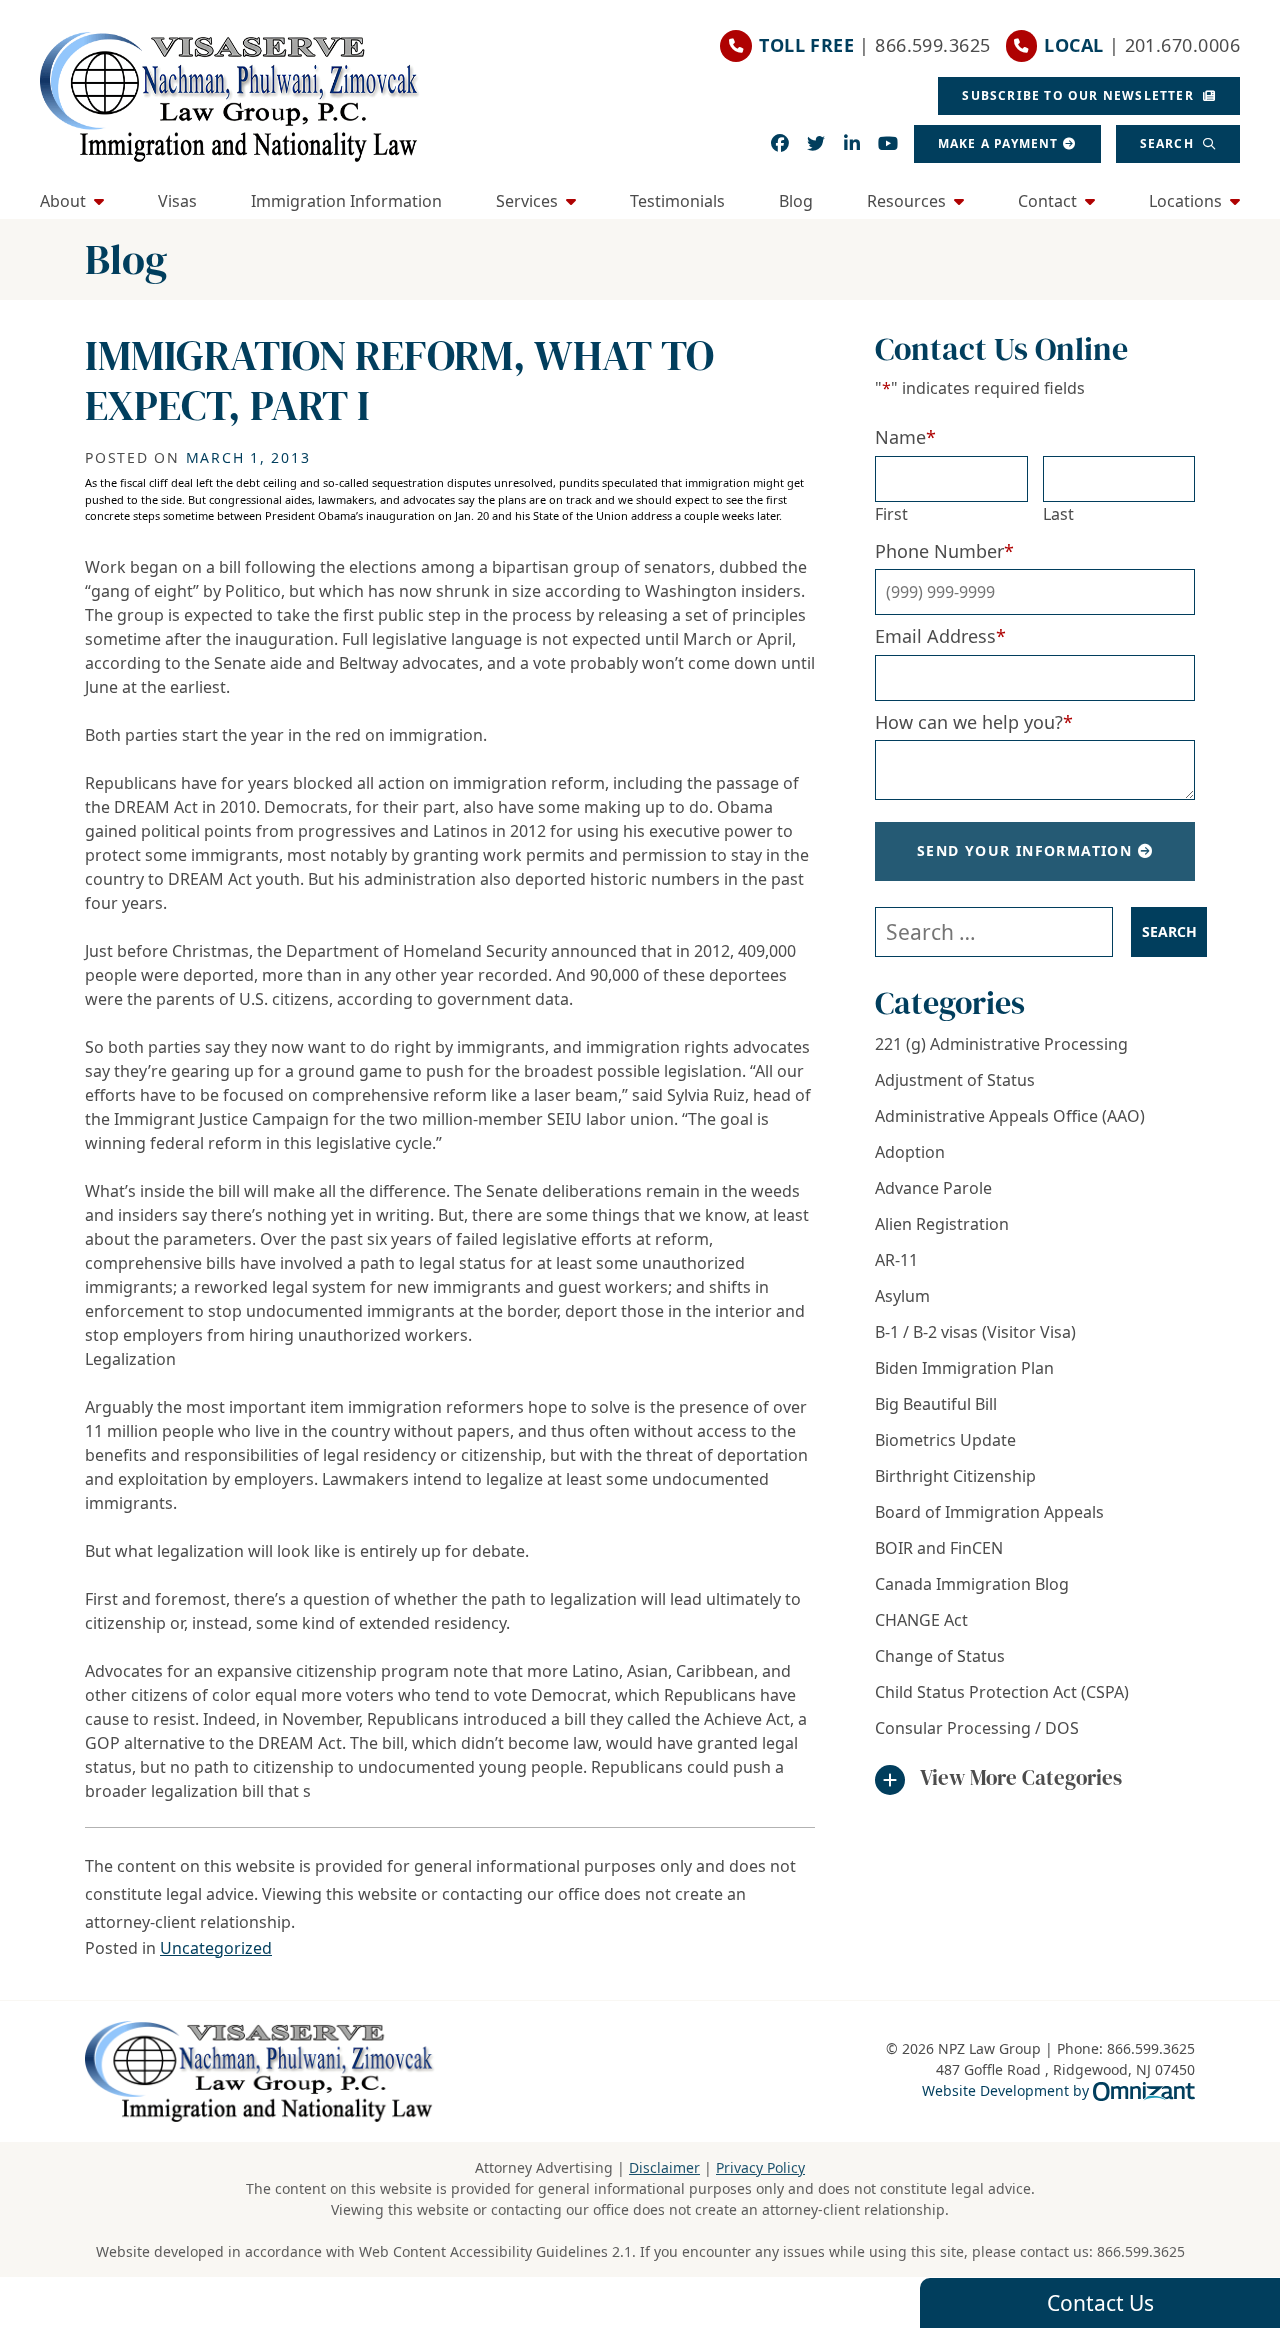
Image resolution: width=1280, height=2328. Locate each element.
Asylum (902, 1296)
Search (1169, 143)
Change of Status (940, 1656)
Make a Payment (998, 143)
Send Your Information (1024, 850)
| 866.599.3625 (874, 45)
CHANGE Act (921, 1620)
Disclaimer (664, 2167)
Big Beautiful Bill (936, 1404)
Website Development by (1058, 2090)
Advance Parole (933, 1188)
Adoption (910, 1152)
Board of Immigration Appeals (989, 1512)
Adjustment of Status (955, 1080)
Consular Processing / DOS (977, 1728)
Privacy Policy (760, 2167)
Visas (177, 201)
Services (527, 201)
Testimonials (677, 201)
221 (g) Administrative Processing (1001, 1044)
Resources (906, 201)
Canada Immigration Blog (972, 1584)
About (63, 201)
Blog (796, 201)
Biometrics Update (945, 1440)
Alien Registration (942, 1224)
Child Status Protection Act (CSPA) (1002, 1692)
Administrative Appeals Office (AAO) (1010, 1116)
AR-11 (896, 1260)
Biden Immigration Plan (964, 1368)
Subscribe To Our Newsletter (1080, 95)
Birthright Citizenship (955, 1476)
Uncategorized (216, 1948)
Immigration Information (346, 201)
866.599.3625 (1141, 2251)
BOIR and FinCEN (939, 1548)
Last (1058, 514)
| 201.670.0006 (1142, 45)
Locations (1185, 201)
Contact (1047, 201)
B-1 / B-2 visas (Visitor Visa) (975, 1332)
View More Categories (1021, 1777)
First (891, 514)
